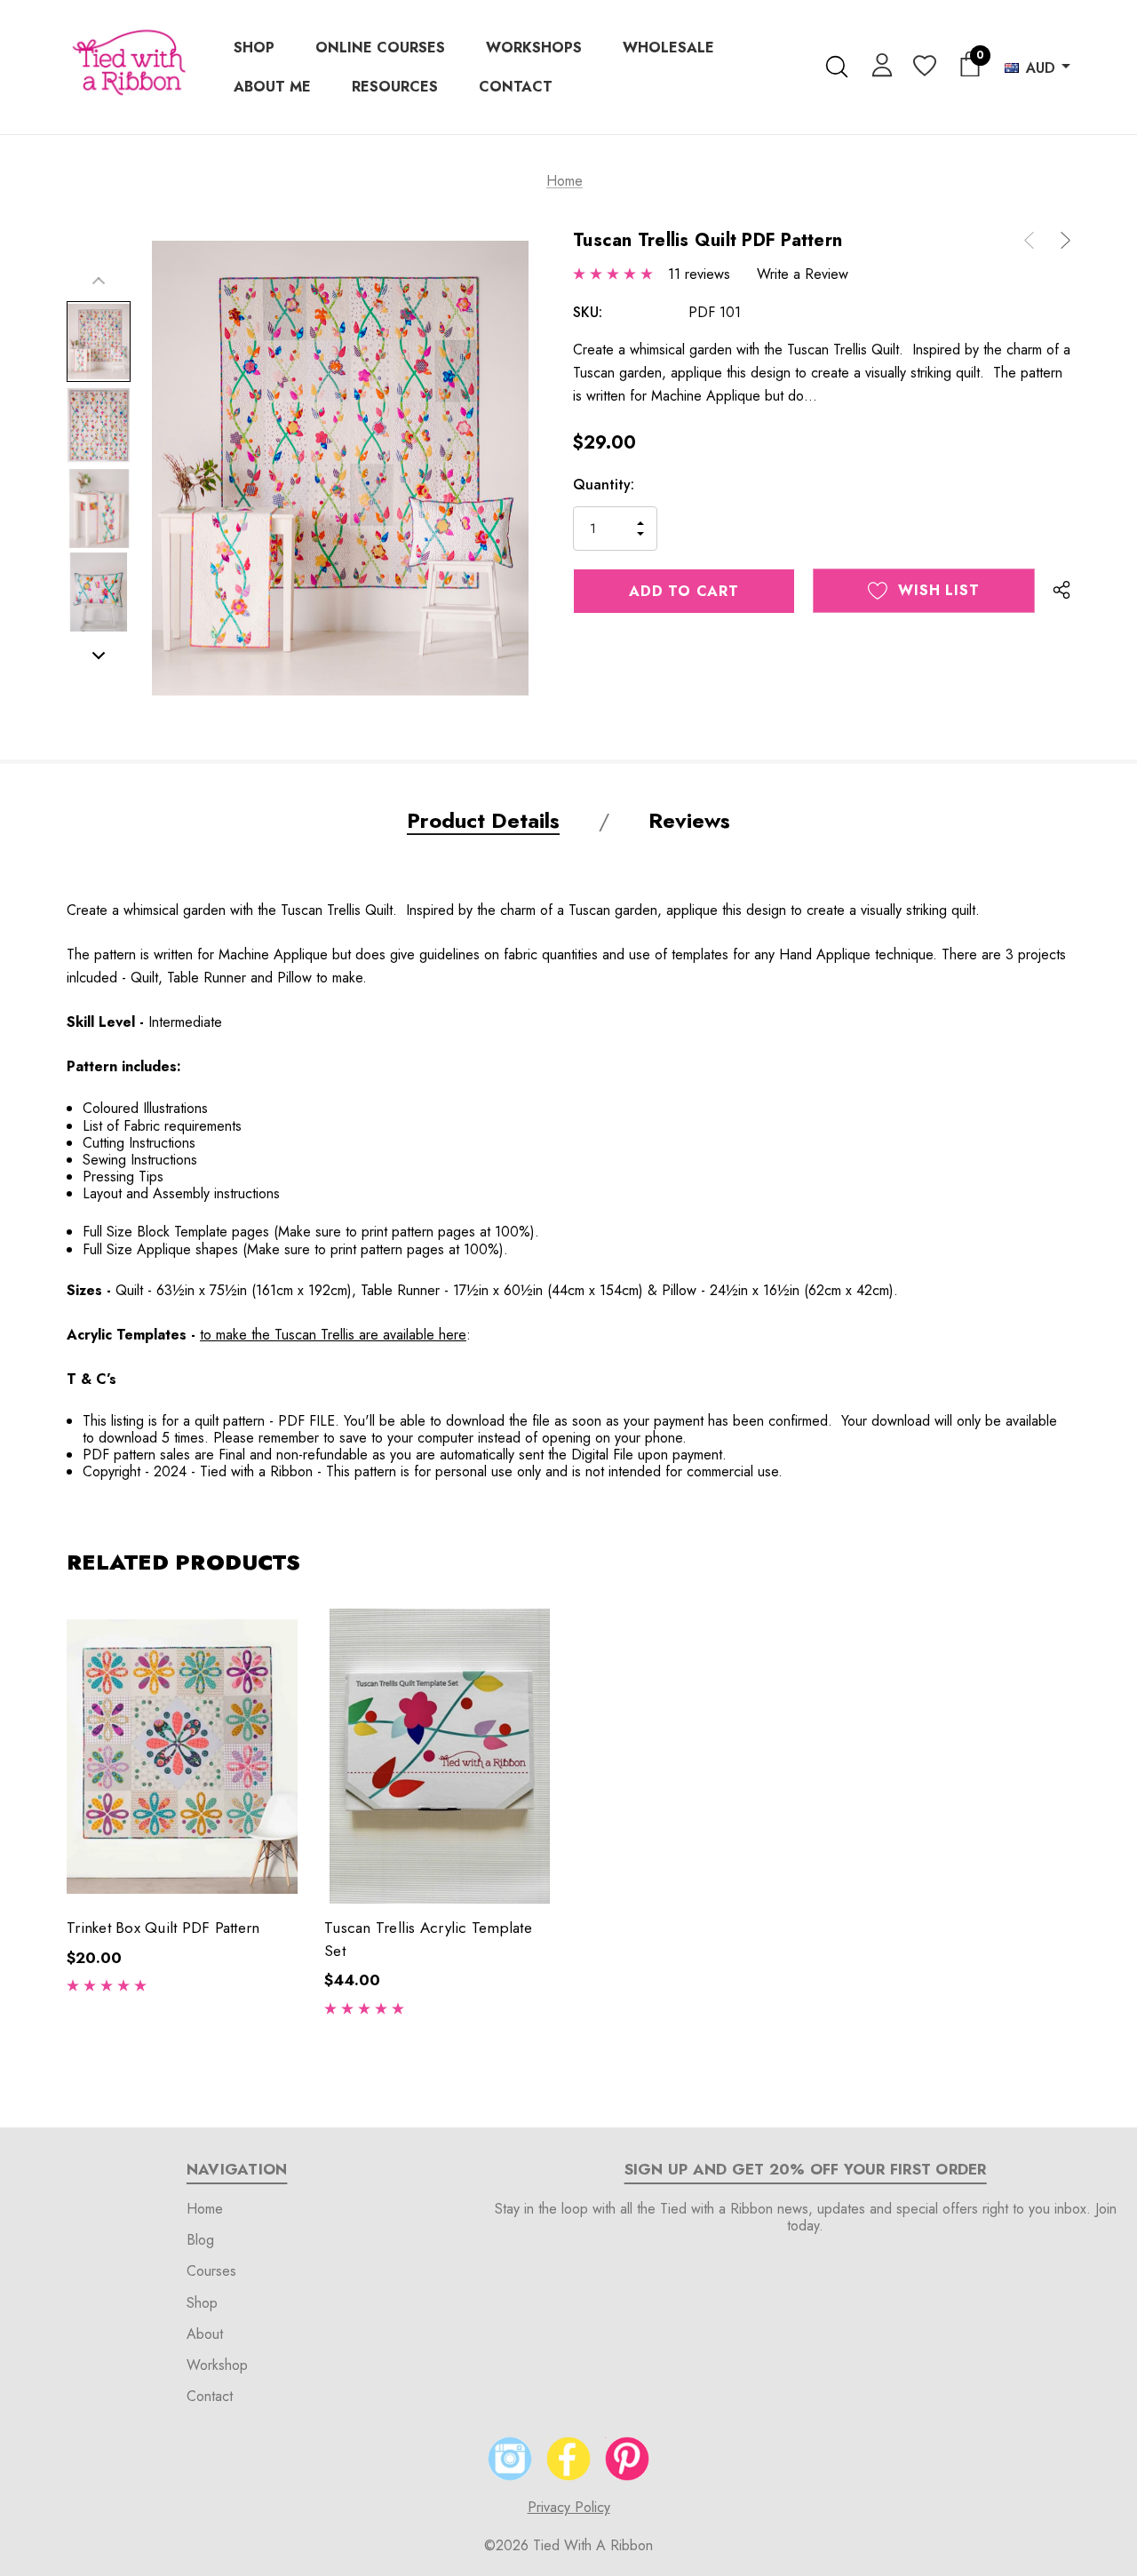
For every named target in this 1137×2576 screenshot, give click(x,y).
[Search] (836, 67)
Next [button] (99, 656)
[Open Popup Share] (1061, 591)
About (205, 2334)
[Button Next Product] (1059, 240)
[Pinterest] (627, 2459)
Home (205, 2209)
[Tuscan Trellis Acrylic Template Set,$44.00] (440, 1756)
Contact (210, 2396)
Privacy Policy (569, 2507)
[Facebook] (568, 2459)
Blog (200, 2240)
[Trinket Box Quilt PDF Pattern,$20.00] (182, 1756)
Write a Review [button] (803, 274)
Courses (211, 2271)
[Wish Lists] (923, 67)
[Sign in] (879, 64)
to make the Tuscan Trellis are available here (333, 1335)
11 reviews (699, 274)
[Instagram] (510, 2459)
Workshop (217, 2365)
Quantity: (604, 485)
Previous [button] (99, 281)
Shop (202, 2303)
